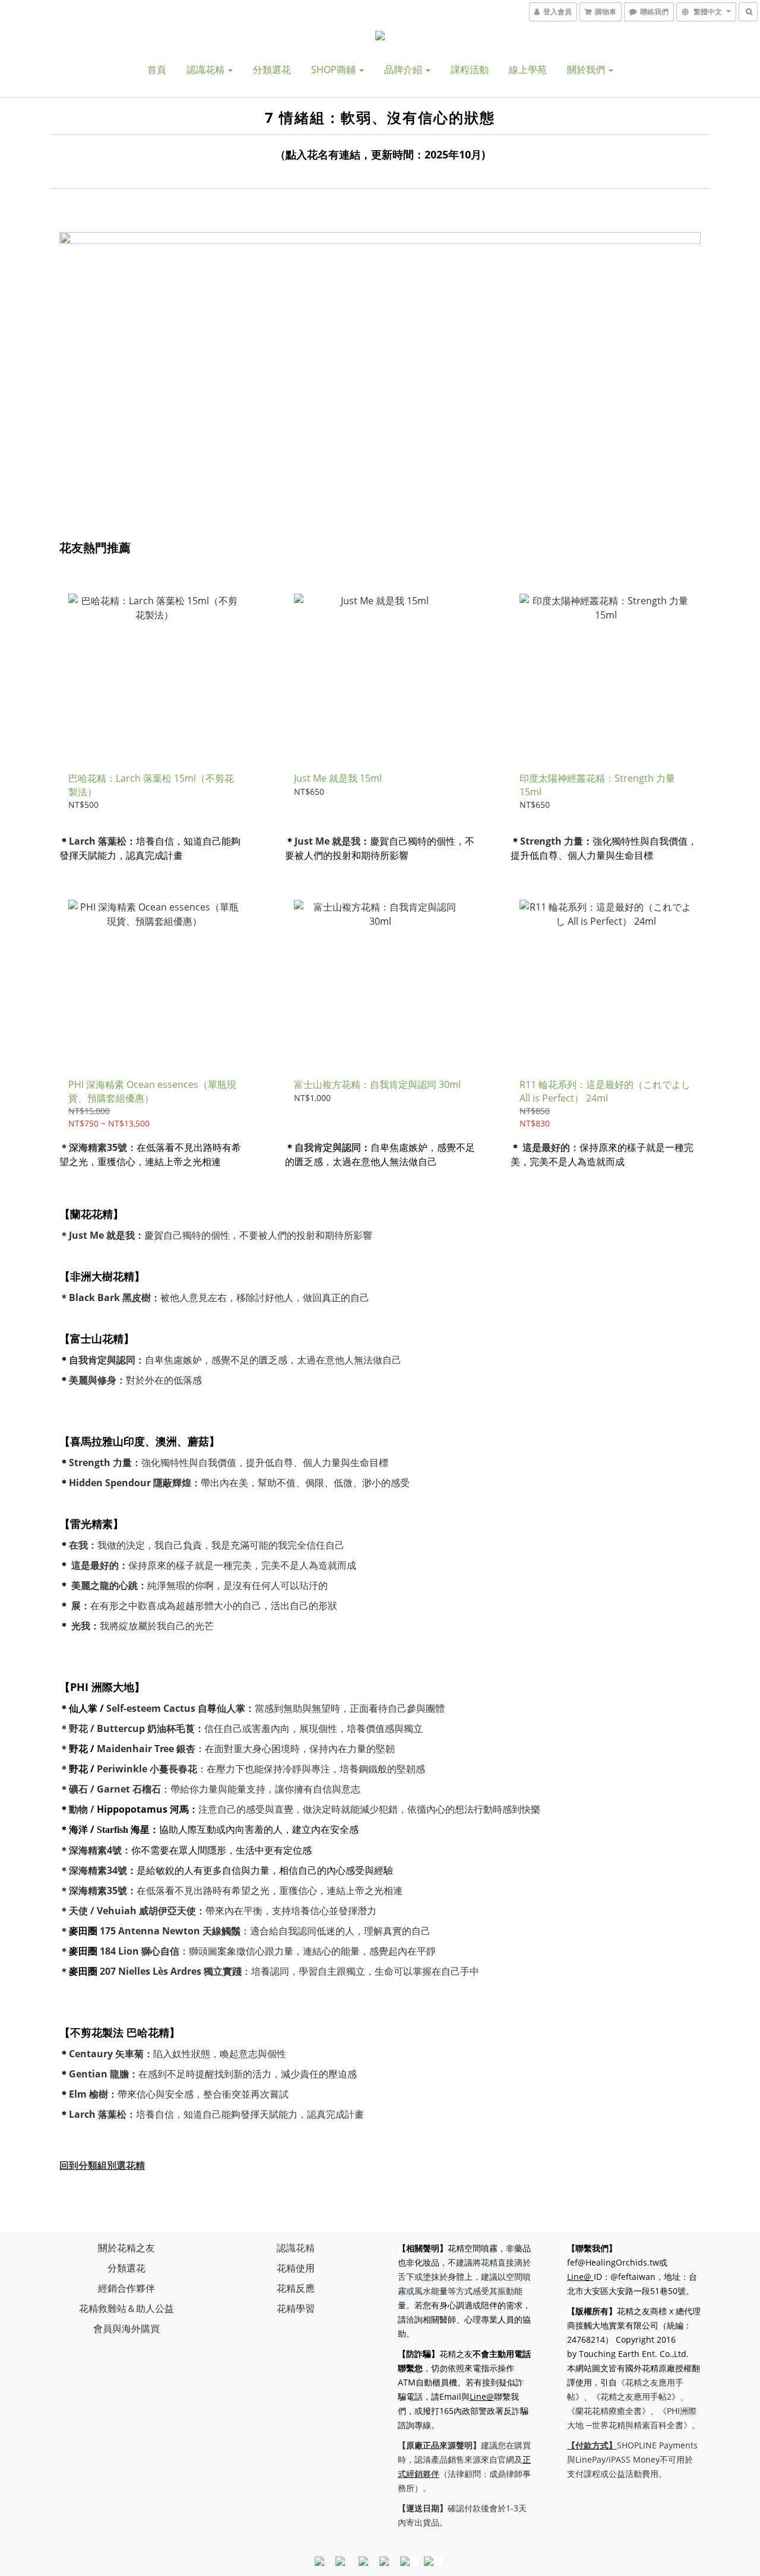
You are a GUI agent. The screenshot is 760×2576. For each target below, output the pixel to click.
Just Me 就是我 (327, 841)
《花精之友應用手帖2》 (636, 2396)
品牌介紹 (404, 69)
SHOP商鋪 (335, 69)
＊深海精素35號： (98, 1147)
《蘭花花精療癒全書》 (609, 2411)
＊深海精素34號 (93, 1870)
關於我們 (587, 69)
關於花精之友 (126, 2248)
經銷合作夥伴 (126, 2288)
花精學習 (296, 2308)
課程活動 (470, 69)
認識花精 (207, 69)
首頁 (157, 69)
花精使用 (296, 2268)
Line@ (482, 2396)
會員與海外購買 (126, 2328)
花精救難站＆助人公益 (126, 2308)
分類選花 (272, 69)
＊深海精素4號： (95, 1850)
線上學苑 (528, 69)
